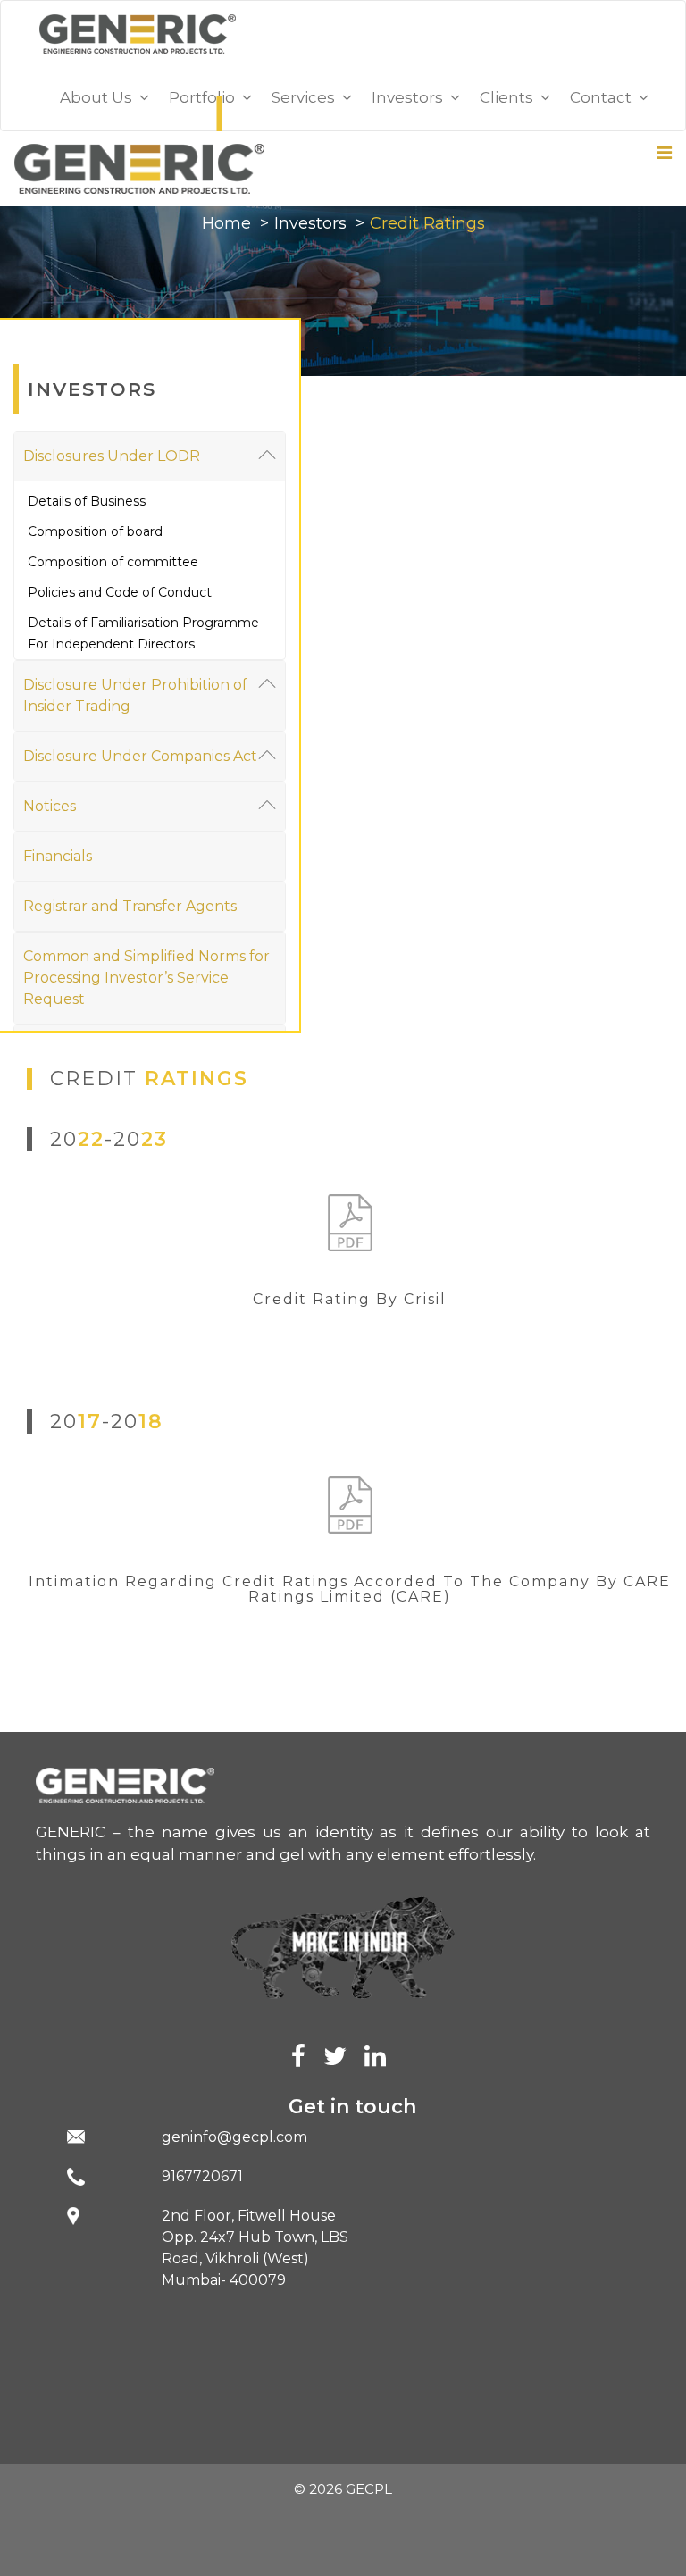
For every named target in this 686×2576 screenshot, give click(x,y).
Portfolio (205, 97)
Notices (50, 806)
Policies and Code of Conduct (120, 592)
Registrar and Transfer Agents (130, 906)
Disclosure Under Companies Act (140, 756)
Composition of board (95, 531)
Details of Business (87, 501)
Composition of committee (113, 562)
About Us (100, 97)
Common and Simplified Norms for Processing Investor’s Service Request (146, 978)
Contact (604, 97)
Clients (510, 97)
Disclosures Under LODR (112, 456)
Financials (58, 856)
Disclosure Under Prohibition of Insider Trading (135, 695)
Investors (310, 223)
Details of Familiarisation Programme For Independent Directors (143, 633)
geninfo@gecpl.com (234, 2137)
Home (226, 223)
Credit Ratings (427, 223)
